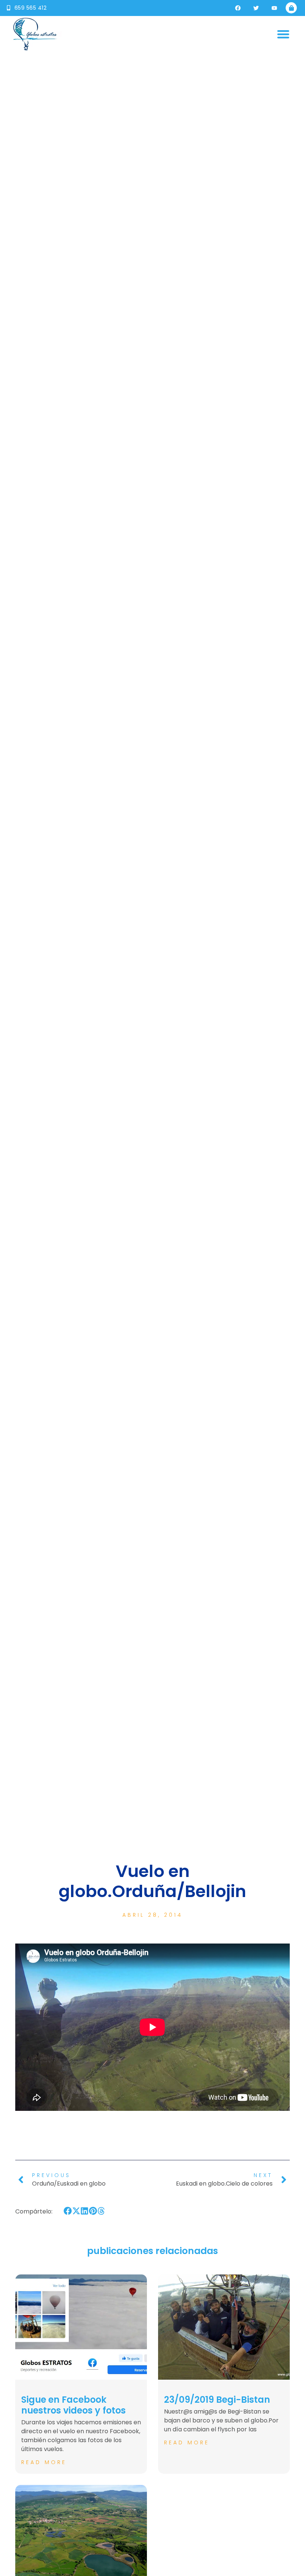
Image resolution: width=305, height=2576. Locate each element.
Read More (44, 2462)
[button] (284, 34)
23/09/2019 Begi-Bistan (217, 2400)
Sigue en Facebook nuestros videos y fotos (73, 2405)
